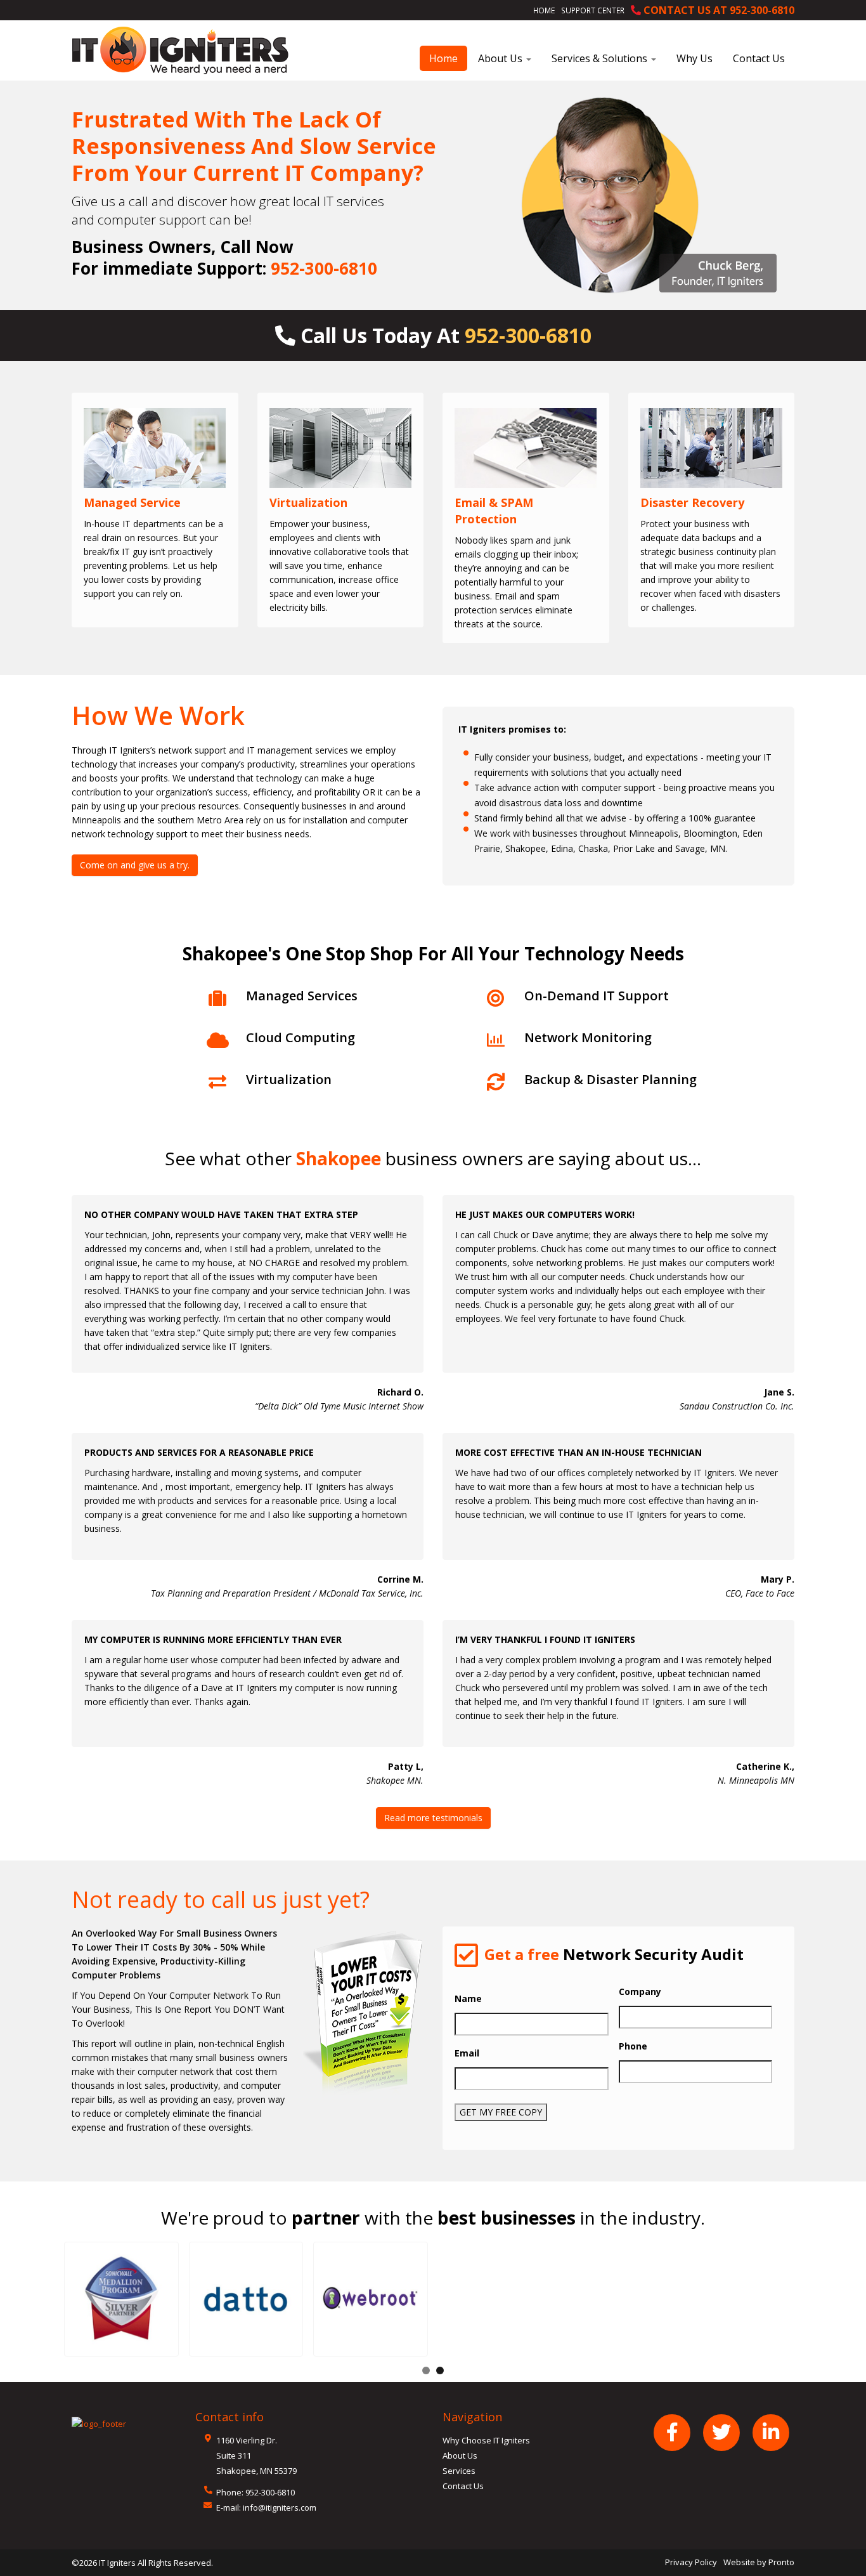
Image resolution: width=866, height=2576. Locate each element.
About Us (501, 58)
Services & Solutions (601, 58)
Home (544, 10)
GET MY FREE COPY (501, 2112)
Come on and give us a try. (135, 865)
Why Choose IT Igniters (486, 2440)
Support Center (593, 10)
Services (459, 2471)
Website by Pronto (759, 2562)
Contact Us (759, 58)
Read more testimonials (433, 1818)
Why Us (695, 58)
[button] (121, 2299)
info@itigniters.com (280, 2507)
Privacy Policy (691, 2562)
